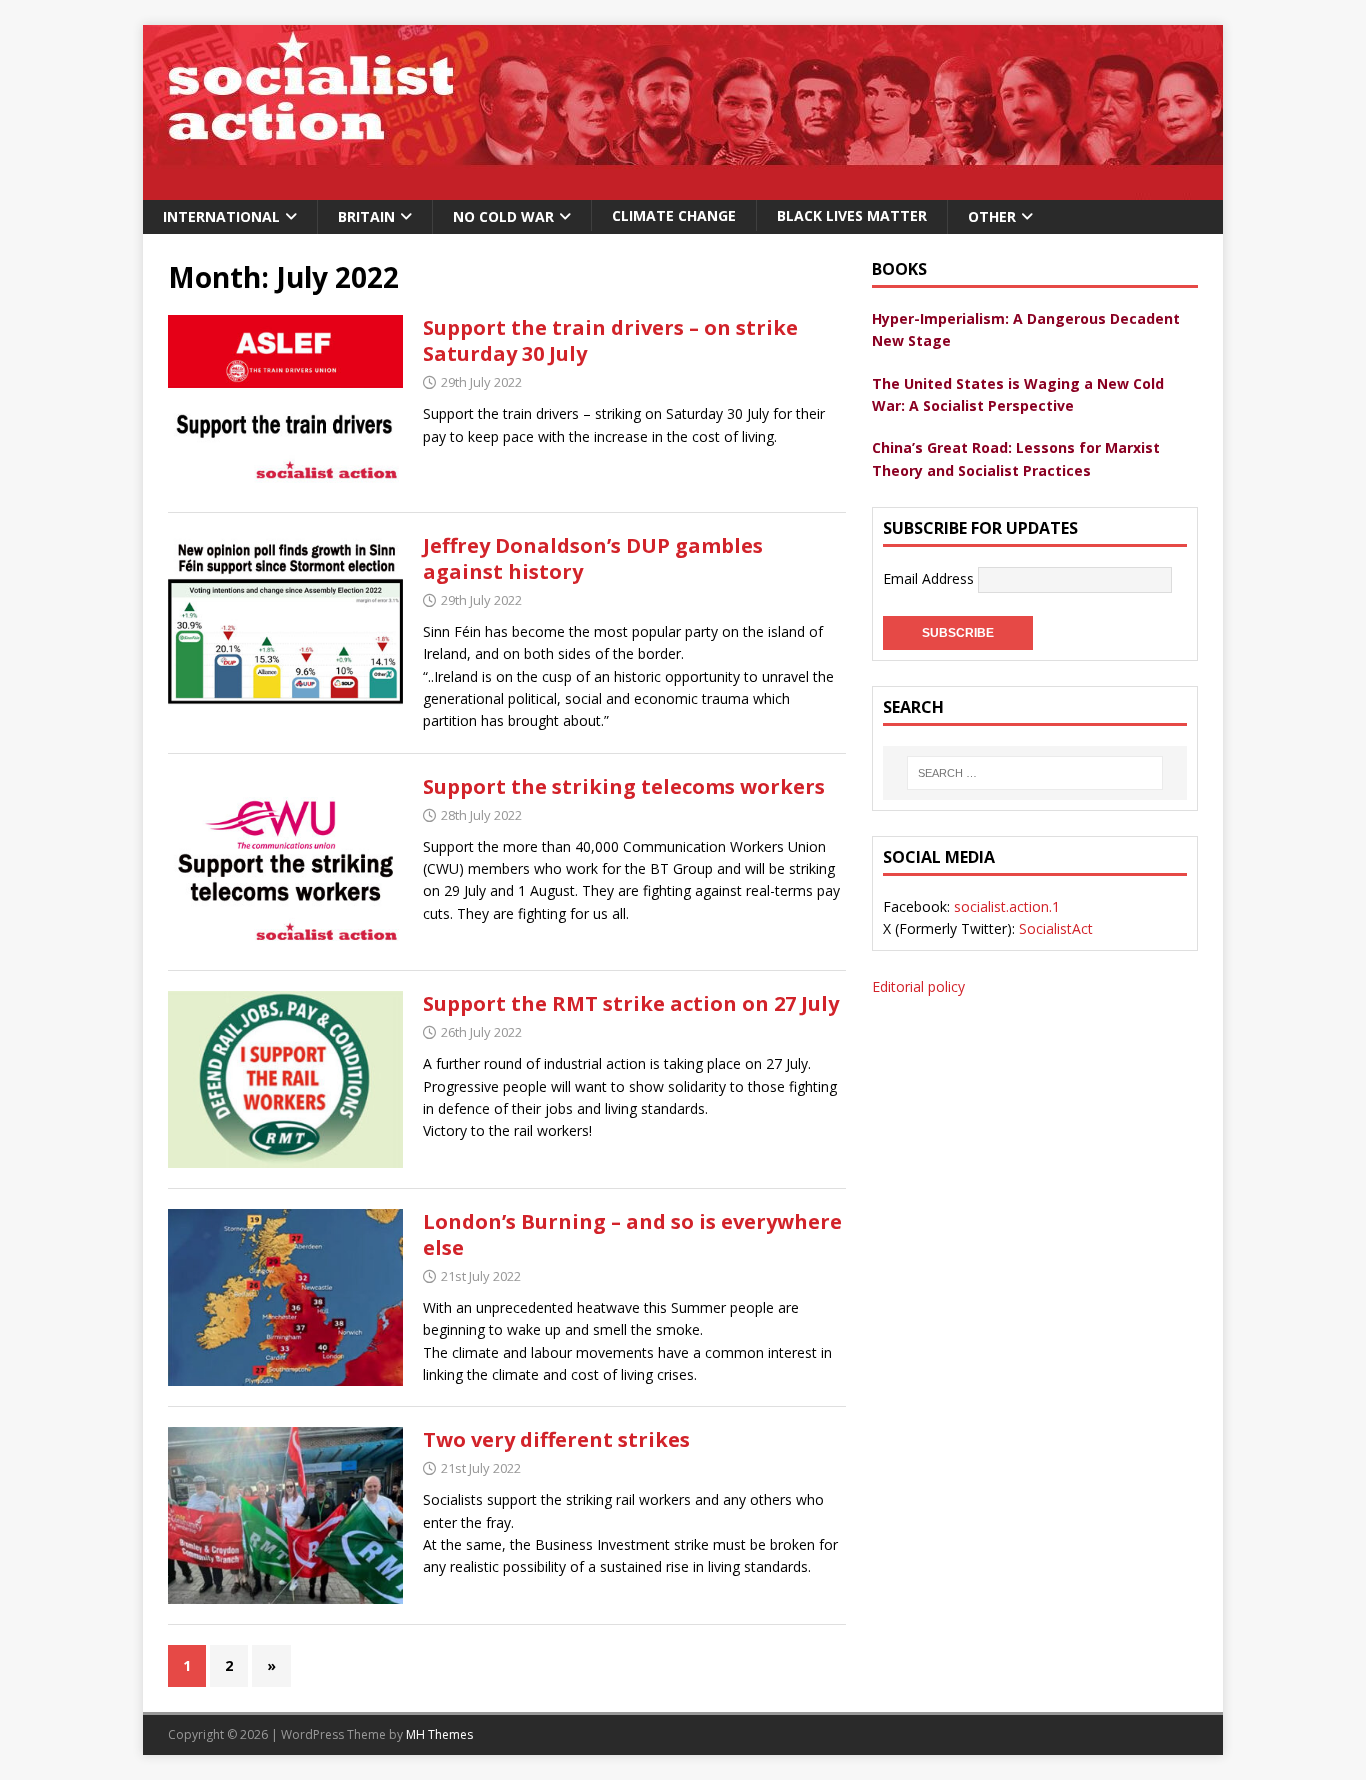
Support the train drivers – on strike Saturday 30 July (610, 340)
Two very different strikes (556, 1439)
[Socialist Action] (683, 188)
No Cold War (503, 216)
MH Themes (439, 1734)
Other (992, 216)
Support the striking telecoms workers (624, 786)
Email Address (930, 578)
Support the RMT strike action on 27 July (631, 1003)
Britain (366, 216)
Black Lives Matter (852, 215)
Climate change (674, 215)
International (221, 216)
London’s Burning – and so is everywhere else (632, 1234)
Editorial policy (918, 986)
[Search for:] (1035, 773)
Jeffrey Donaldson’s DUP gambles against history (593, 558)
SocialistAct (1056, 928)
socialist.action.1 (1007, 906)
